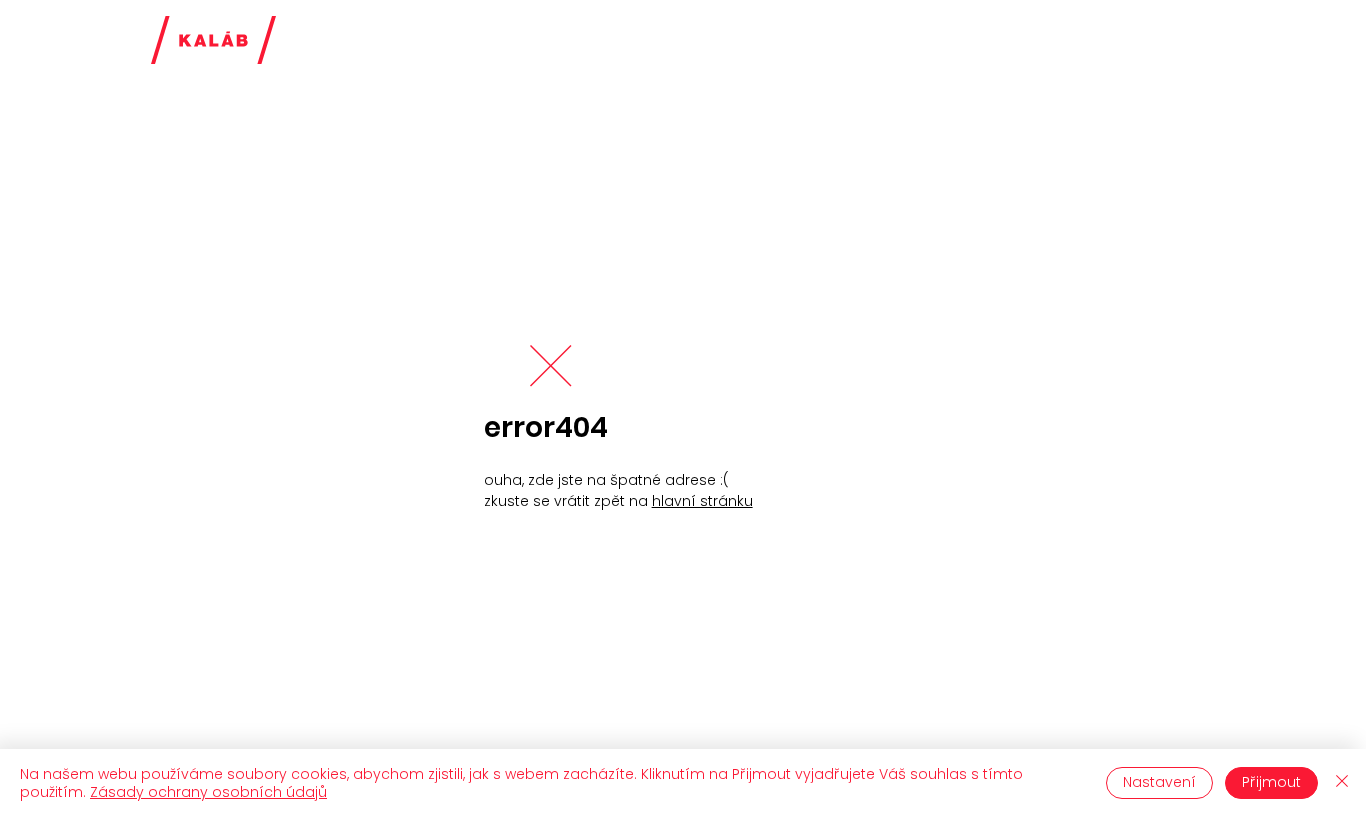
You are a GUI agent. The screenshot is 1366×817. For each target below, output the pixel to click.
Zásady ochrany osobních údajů (208, 792)
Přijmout (1271, 782)
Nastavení (1159, 782)
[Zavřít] (1342, 783)
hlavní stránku (702, 501)
